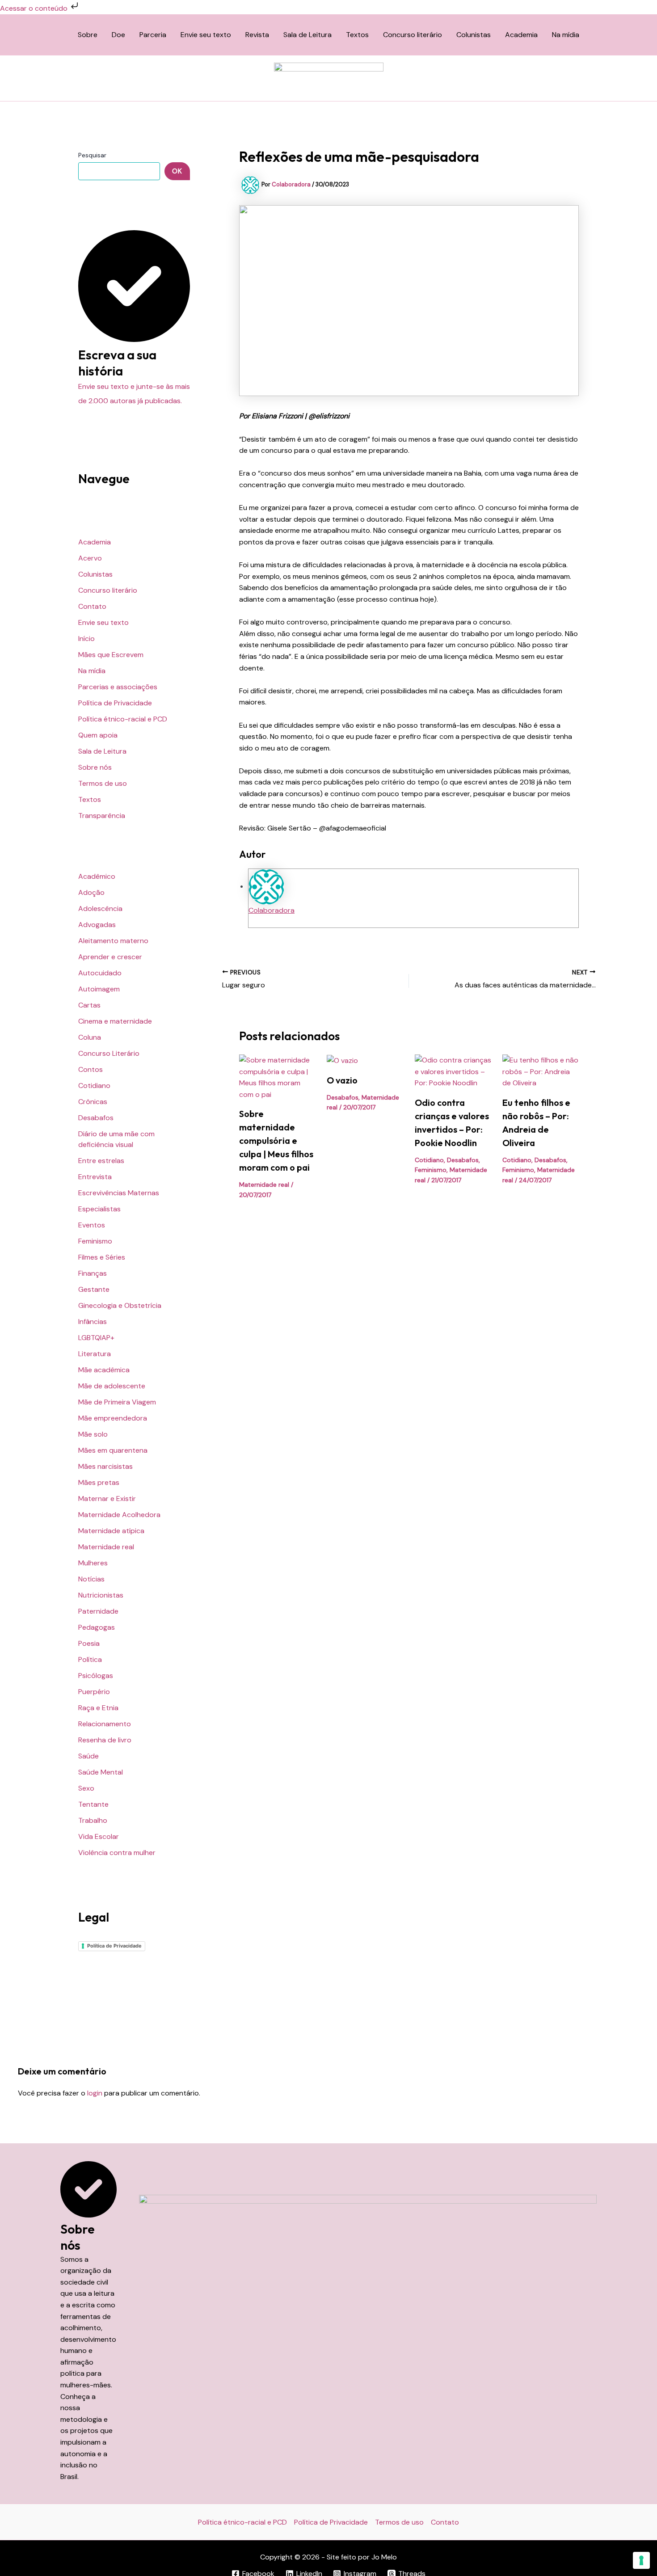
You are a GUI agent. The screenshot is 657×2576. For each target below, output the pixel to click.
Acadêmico (97, 876)
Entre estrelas (101, 1161)
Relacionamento (105, 1724)
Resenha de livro (105, 1740)
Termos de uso (103, 783)
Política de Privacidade (115, 703)
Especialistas (99, 1209)
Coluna (90, 1037)
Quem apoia (98, 735)
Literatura (95, 1354)
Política (90, 1659)
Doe (118, 35)
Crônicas (93, 1102)
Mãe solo (93, 1434)
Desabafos (96, 1118)
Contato (92, 606)
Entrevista (95, 1177)
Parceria (153, 35)
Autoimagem (99, 989)
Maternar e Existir (107, 1499)
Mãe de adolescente (112, 1386)
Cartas (89, 1005)
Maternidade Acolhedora (119, 1515)
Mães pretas (99, 1482)
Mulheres (93, 1563)
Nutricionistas (101, 1595)
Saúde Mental (101, 1772)
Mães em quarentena (113, 1450)
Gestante (94, 1289)
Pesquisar (92, 155)
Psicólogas (96, 1676)
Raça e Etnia (98, 1708)
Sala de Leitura (307, 35)
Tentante (93, 1804)
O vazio (342, 1080)
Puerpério (94, 1692)
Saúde (88, 1756)
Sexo (86, 1788)
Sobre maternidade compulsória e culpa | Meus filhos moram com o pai (276, 1140)
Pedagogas (97, 1627)
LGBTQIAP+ (96, 1338)
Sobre (88, 35)
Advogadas (97, 925)
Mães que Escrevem (111, 655)
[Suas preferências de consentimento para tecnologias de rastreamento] (641, 2560)
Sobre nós (95, 767)
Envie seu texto (206, 35)
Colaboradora (272, 910)
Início (86, 639)
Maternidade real (106, 1547)
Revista (257, 35)
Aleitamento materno (113, 941)
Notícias (91, 1579)
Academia (521, 35)
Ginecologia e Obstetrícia (120, 1305)
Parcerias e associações (118, 687)
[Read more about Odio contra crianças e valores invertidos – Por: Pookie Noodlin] (453, 1071)
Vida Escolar (99, 1836)
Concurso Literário (109, 1053)
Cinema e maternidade (115, 1021)
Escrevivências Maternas (119, 1193)
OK (177, 171)
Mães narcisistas (105, 1466)
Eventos (92, 1225)
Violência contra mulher (117, 1853)
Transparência (102, 816)
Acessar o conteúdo (35, 8)
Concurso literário (413, 35)
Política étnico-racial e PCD (123, 719)
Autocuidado (100, 973)
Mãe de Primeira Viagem (117, 1402)
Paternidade (98, 1611)
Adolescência (100, 909)
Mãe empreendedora (113, 1418)
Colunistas (474, 35)
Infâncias (93, 1322)
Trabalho (93, 1820)
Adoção (91, 892)
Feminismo (95, 1241)
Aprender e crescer (110, 957)
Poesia (89, 1643)
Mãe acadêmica (104, 1370)
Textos (357, 35)
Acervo (90, 558)
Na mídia (566, 35)
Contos (91, 1069)
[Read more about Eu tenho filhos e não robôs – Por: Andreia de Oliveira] (541, 1071)
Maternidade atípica (111, 1531)
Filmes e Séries (102, 1257)
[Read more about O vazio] (342, 1060)
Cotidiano (94, 1086)
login (95, 2093)
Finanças (93, 1273)
